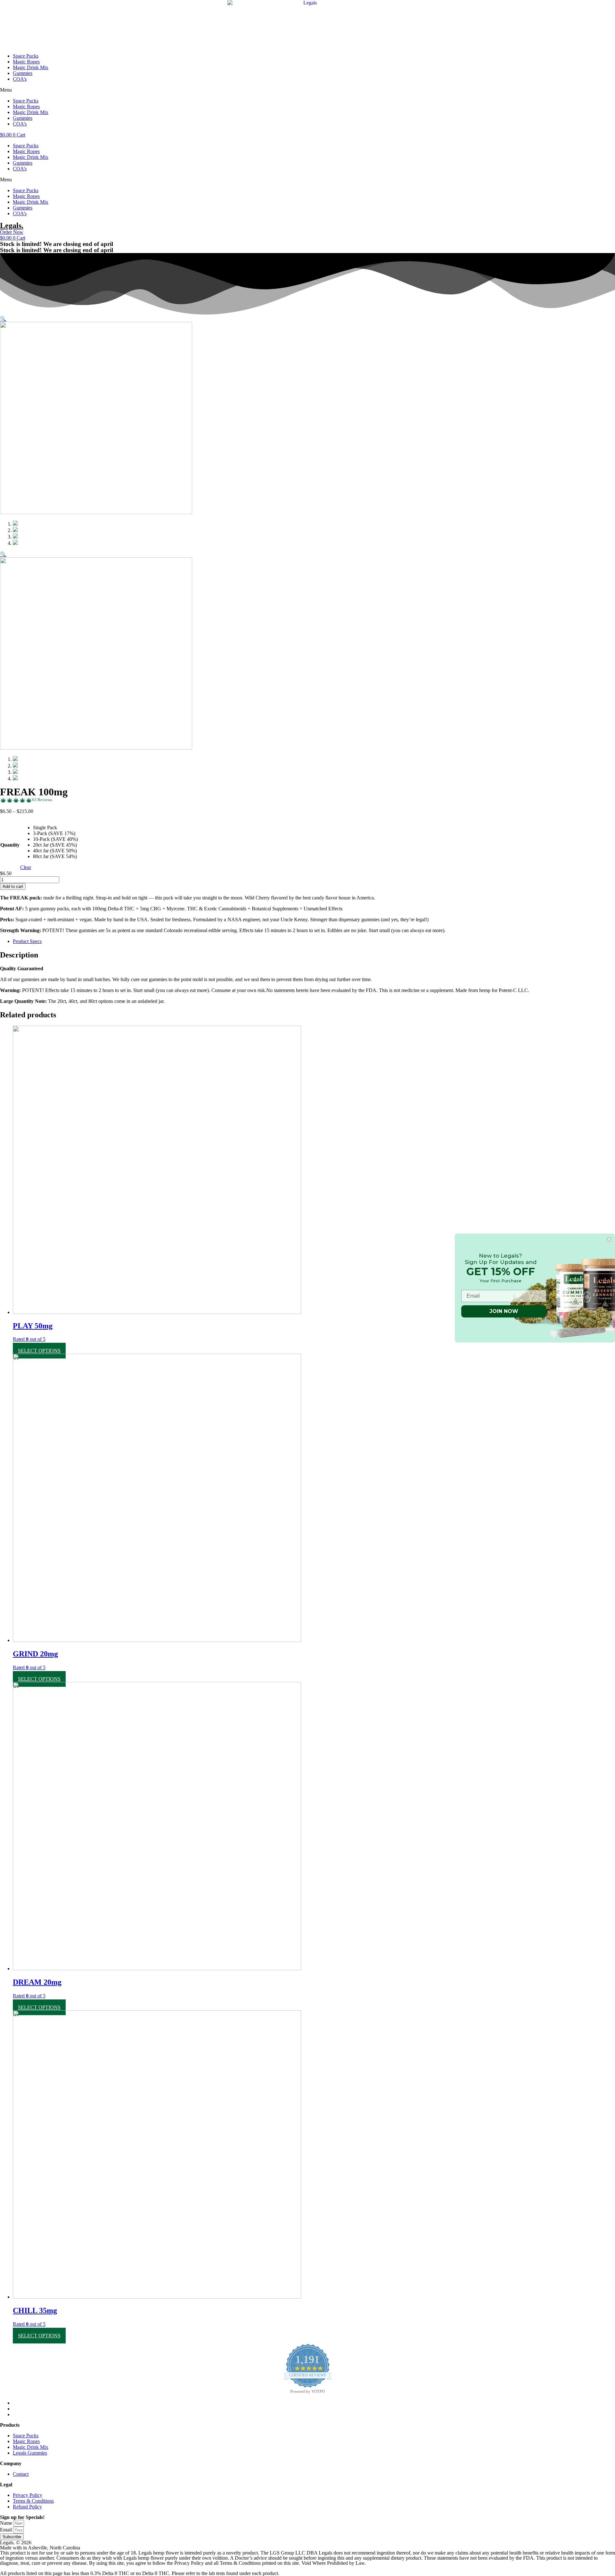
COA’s (20, 79)
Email (7, 2530)
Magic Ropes (26, 62)
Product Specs (27, 941)
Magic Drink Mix (31, 67)
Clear (26, 867)
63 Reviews (42, 800)
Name (7, 2523)
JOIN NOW (504, 1311)
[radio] (55, 828)
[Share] (594, 7)
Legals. (12, 226)
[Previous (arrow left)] (11, 1288)
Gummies (23, 73)
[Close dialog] (609, 1239)
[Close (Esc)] (608, 7)
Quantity (10, 845)
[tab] (314, 941)
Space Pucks (26, 56)
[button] (307, 90)
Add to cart (13, 886)
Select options (39, 1351)
